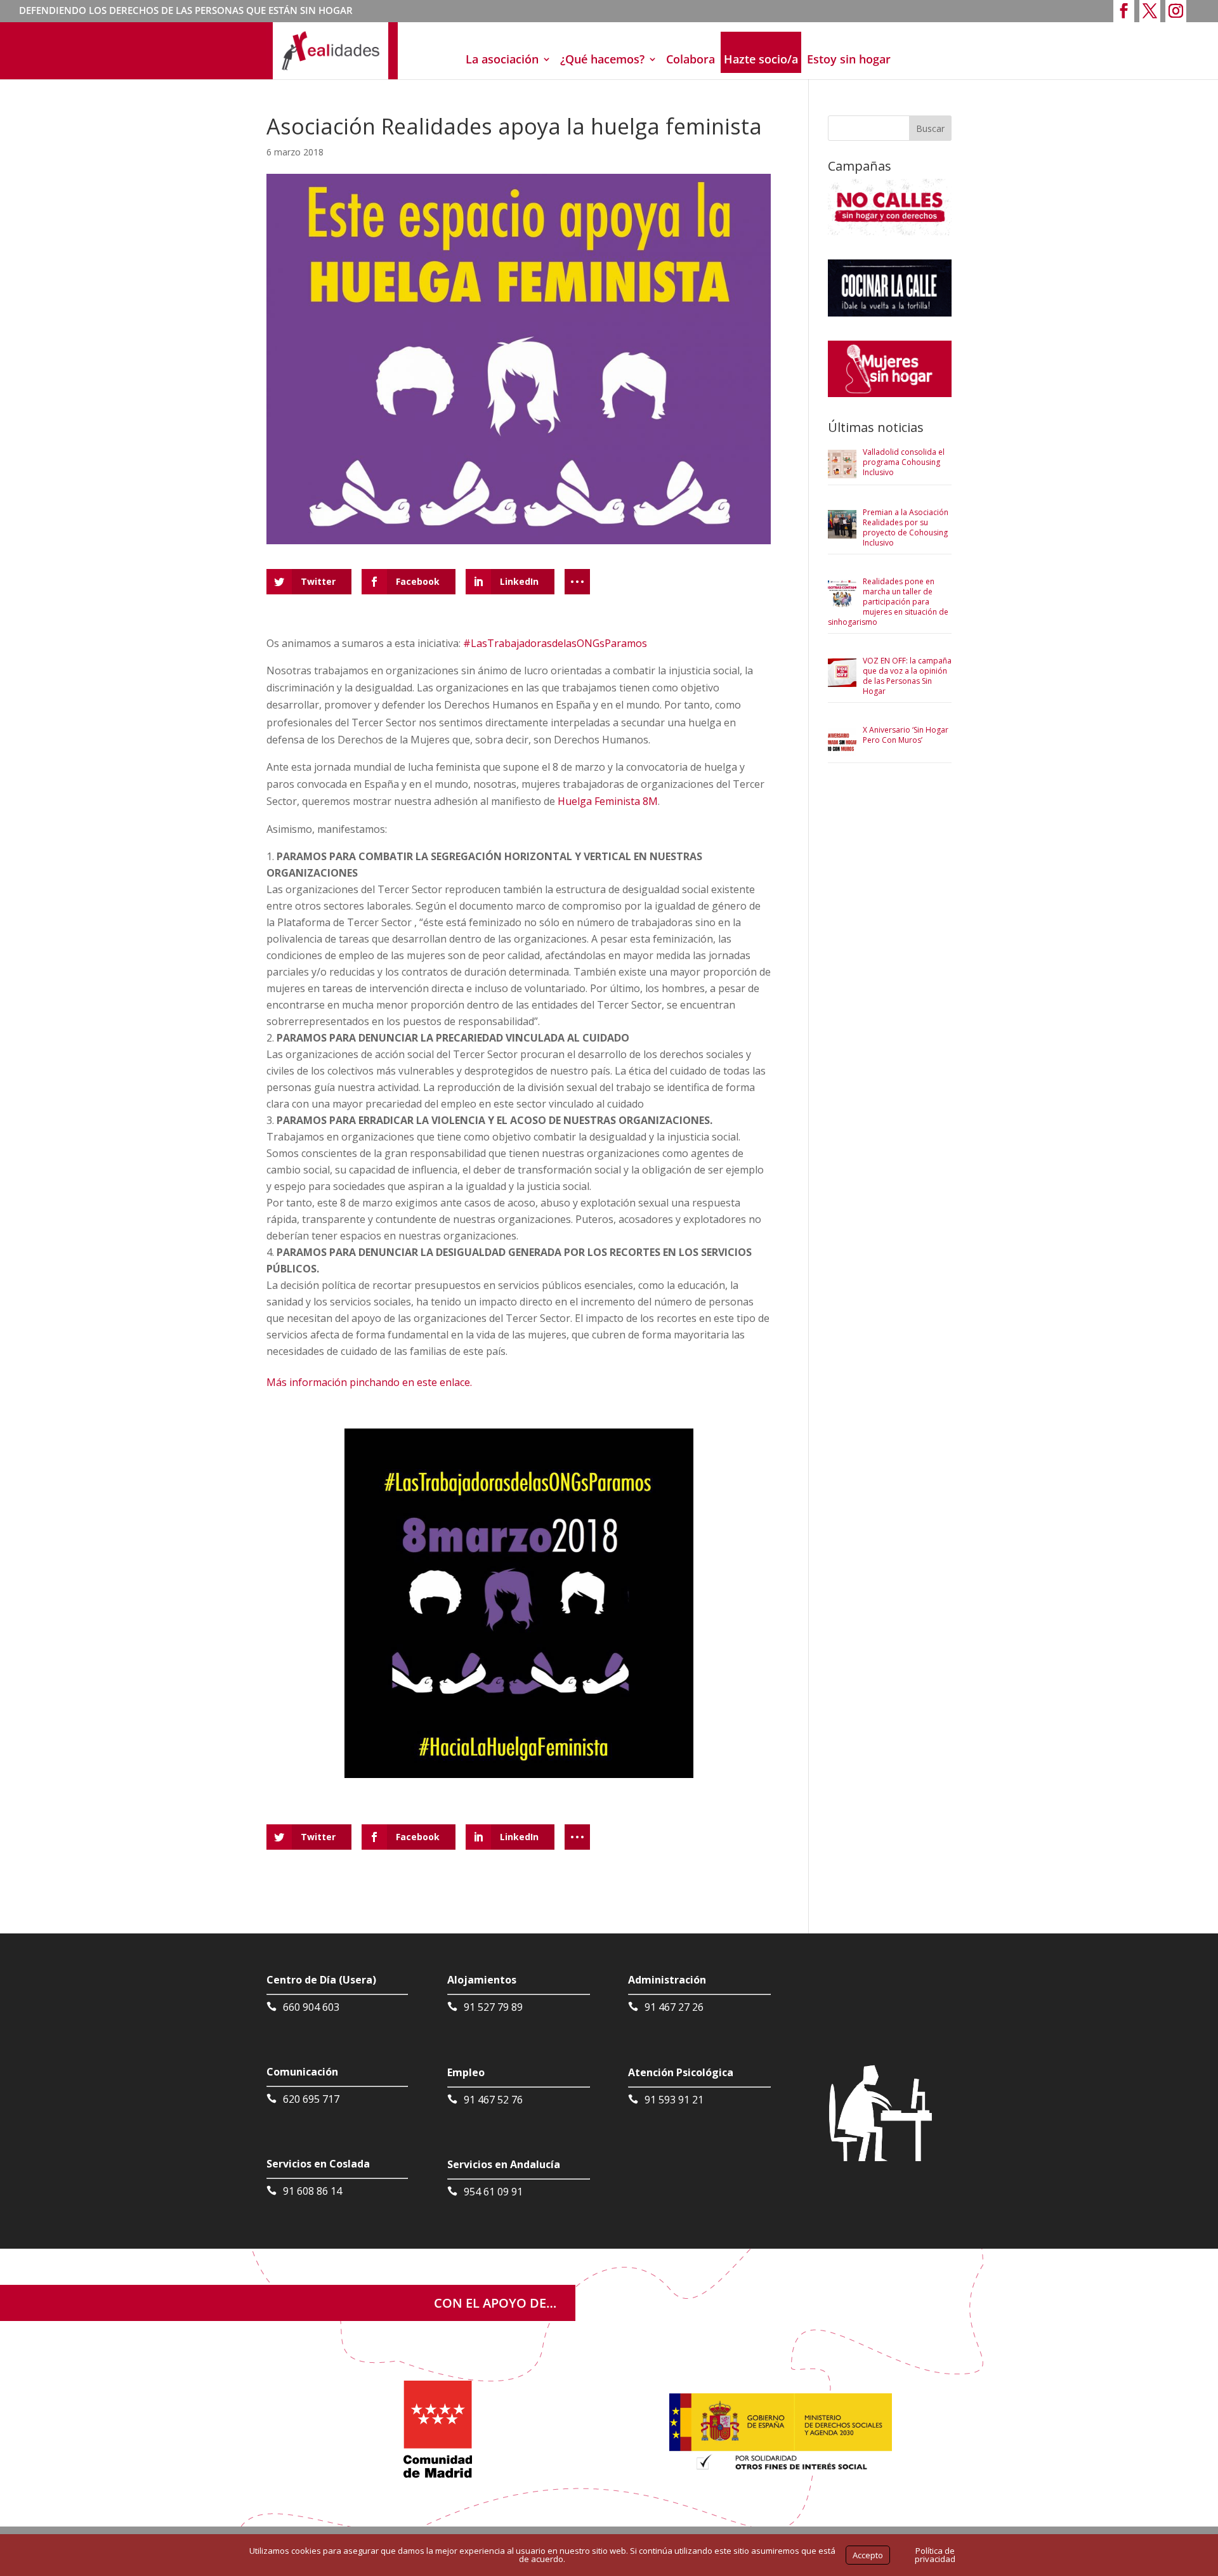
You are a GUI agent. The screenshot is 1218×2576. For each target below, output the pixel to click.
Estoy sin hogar (849, 59)
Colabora (691, 59)
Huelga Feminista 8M (608, 801)
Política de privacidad (935, 2555)
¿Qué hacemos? (602, 59)
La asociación (502, 59)
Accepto (868, 2555)
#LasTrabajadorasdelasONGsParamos (555, 643)
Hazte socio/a (761, 59)
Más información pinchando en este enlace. (369, 1382)
